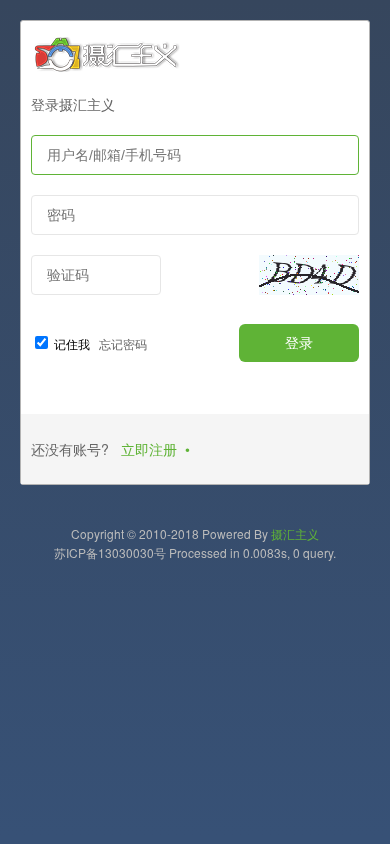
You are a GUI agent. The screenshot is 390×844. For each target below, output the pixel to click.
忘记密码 (120, 343)
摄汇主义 (295, 533)
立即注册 (149, 449)
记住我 (72, 343)
